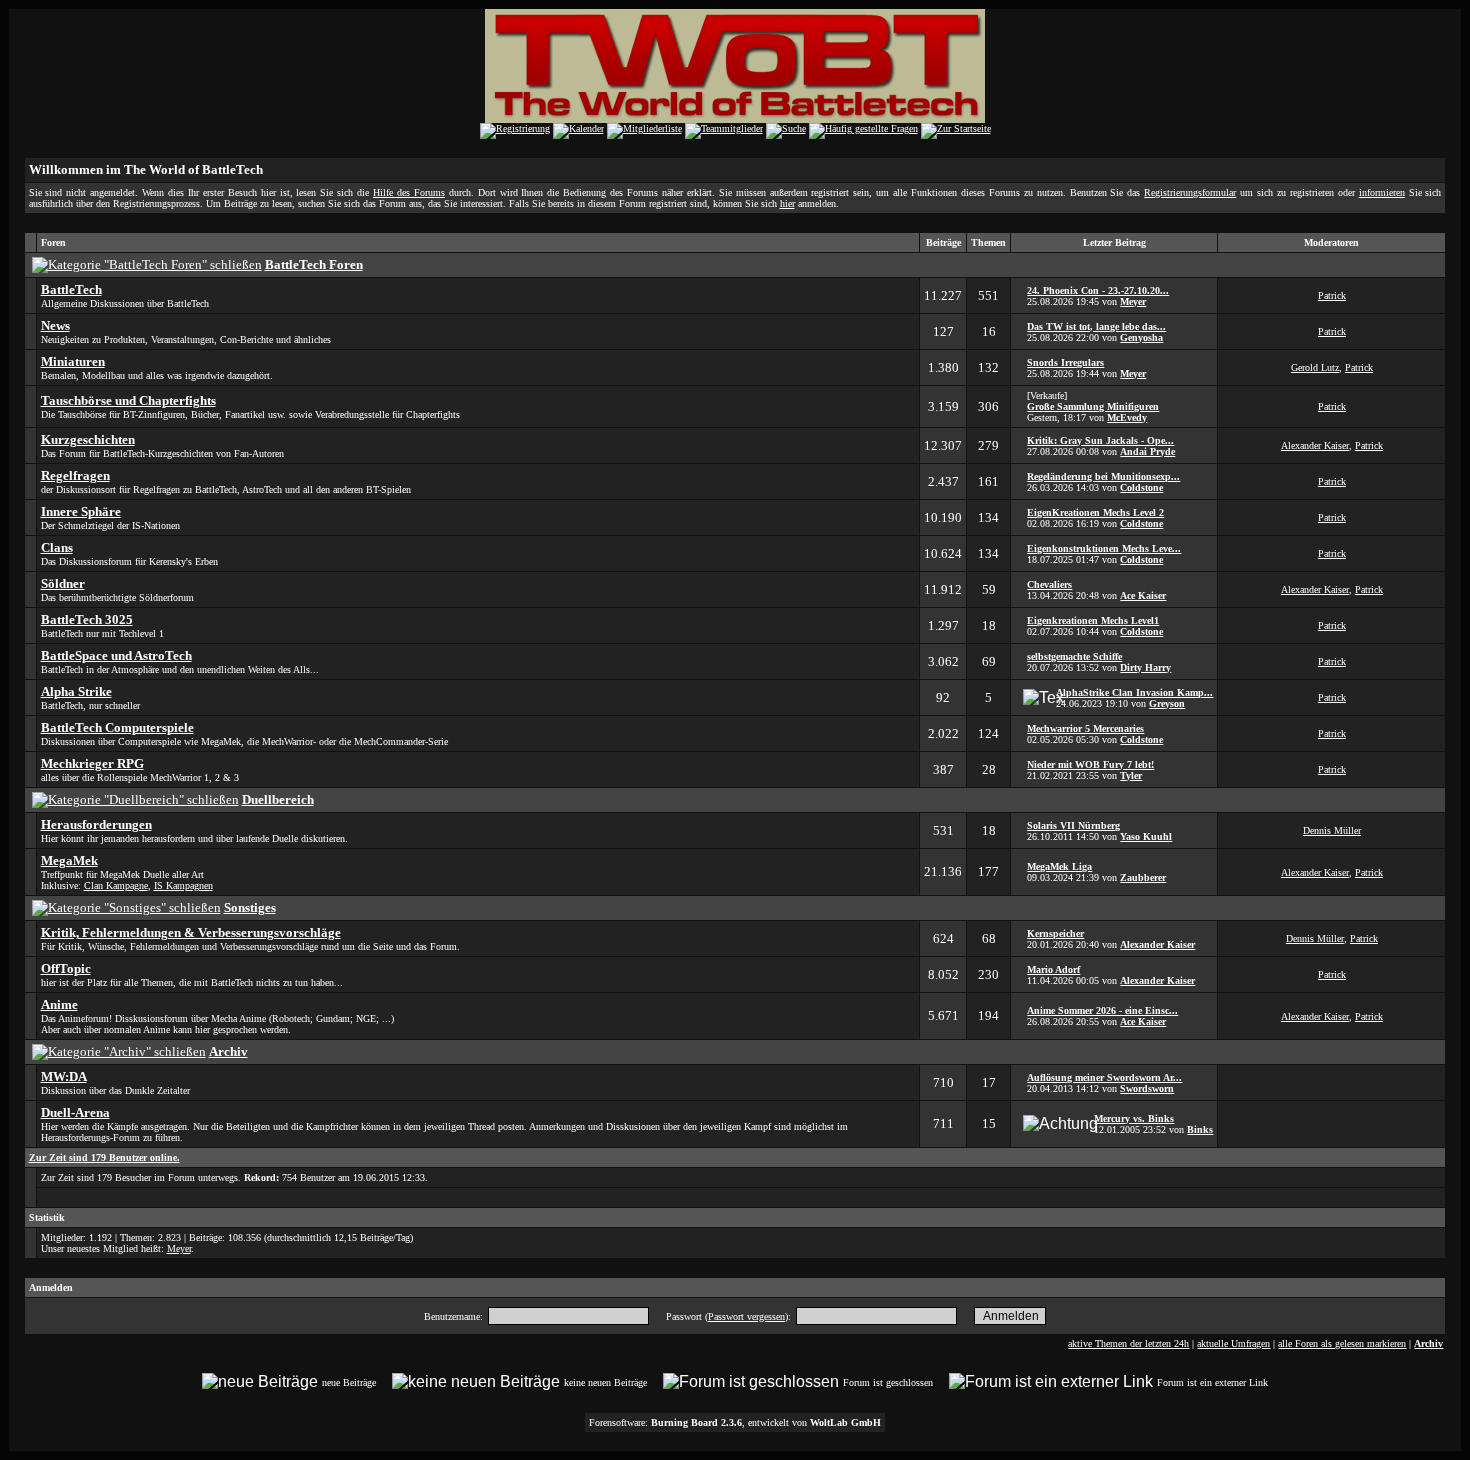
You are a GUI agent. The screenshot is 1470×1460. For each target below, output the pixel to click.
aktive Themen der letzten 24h (1128, 1343)
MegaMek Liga (1059, 866)
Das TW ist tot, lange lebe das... (1096, 326)
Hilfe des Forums (409, 192)
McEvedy (1127, 417)
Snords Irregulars (1065, 362)
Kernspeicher (1055, 933)
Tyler (1131, 775)
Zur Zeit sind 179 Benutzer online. (104, 1157)
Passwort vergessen (746, 1316)
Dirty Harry (1145, 667)
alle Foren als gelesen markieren (1342, 1343)
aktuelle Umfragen (1233, 1343)
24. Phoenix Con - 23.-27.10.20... (1098, 290)
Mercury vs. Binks (1134, 1118)
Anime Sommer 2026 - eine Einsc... (1102, 1010)
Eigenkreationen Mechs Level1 (1093, 620)
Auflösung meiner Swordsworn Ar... (1104, 1077)
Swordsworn (1147, 1088)
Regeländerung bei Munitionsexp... (1103, 476)
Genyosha (1141, 337)
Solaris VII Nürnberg (1073, 825)
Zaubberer (1143, 877)
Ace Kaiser (1143, 595)
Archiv (1428, 1343)
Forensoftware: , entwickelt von (735, 1422)
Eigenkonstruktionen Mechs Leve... (1104, 548)
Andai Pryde (1147, 451)
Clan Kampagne (116, 885)
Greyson (1167, 703)
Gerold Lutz (1315, 367)
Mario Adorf (1053, 969)
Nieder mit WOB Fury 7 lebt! (1090, 764)
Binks (1200, 1129)
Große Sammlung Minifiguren (1093, 406)
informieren (1382, 192)
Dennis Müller (1332, 830)
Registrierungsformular (1190, 192)
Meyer (1133, 301)
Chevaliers (1049, 584)
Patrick (1332, 295)
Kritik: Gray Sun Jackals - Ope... (1100, 440)
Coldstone (1141, 487)
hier (787, 203)
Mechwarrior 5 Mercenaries (1085, 728)
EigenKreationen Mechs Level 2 (1095, 512)
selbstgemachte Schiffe (1074, 656)
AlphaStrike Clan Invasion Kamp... (1134, 692)
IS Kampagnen (183, 885)
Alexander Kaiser (1315, 445)
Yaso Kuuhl (1146, 836)
